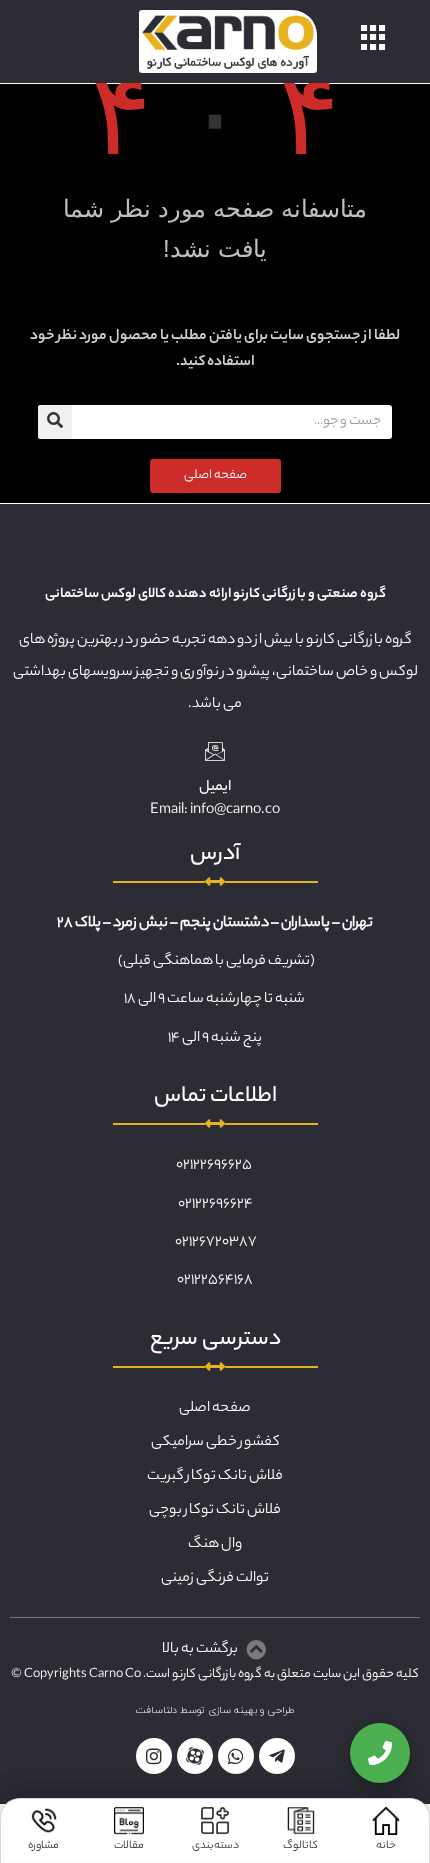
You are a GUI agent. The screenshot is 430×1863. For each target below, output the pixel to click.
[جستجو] (55, 422)
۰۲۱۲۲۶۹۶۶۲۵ (214, 1166)
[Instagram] (154, 1756)
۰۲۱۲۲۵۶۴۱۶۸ (215, 1281)
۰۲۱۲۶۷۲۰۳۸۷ (216, 1243)
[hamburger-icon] (373, 41)
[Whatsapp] (236, 1756)
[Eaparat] (195, 1756)
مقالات (129, 1846)
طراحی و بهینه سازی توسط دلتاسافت (215, 1710)
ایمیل (215, 788)
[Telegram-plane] (277, 1756)
